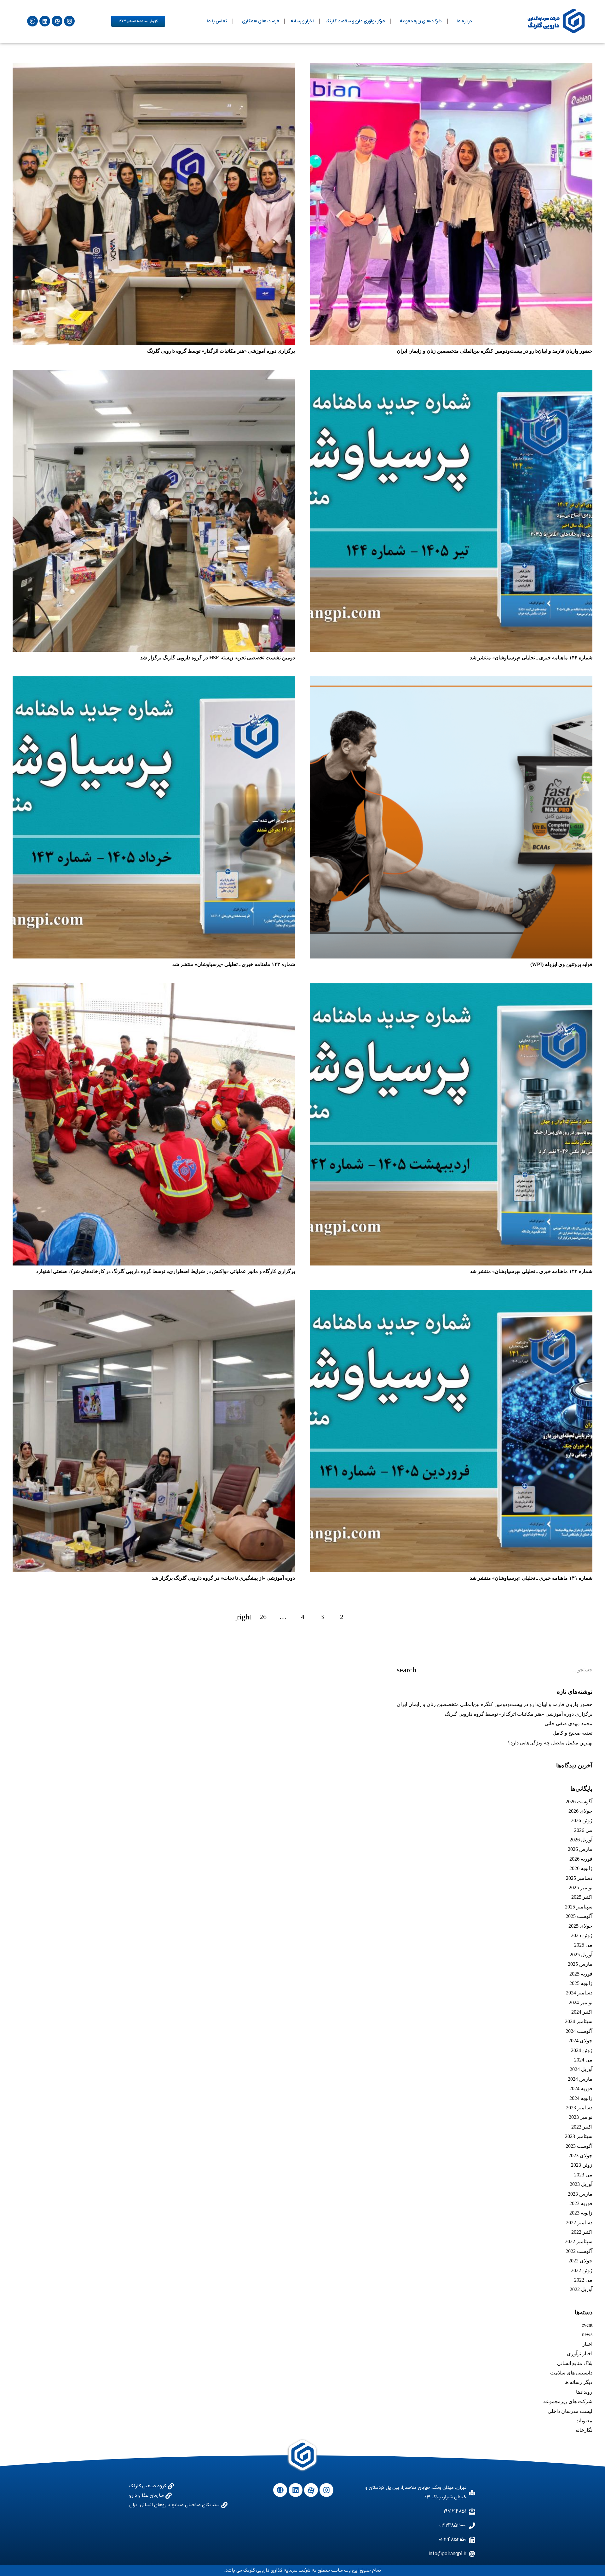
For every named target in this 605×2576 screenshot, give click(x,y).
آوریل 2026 (581, 1840)
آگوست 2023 (579, 2146)
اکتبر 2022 (582, 2232)
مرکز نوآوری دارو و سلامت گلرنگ (355, 21)
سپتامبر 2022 (579, 2241)
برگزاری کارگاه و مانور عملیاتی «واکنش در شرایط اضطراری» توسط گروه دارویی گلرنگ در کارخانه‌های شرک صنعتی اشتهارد (166, 1271)
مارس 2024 (580, 2079)
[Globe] (280, 2490)
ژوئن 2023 (582, 2165)
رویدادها (584, 2392)
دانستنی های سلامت (571, 2373)
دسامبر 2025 (579, 1878)
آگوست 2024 (579, 2031)
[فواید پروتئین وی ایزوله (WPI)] (451, 817)
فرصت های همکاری (260, 21)
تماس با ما (217, 21)
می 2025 (583, 1945)
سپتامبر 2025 (579, 1907)
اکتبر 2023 (582, 2127)
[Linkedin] (45, 21)
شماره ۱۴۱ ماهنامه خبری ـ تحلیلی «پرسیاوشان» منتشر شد (531, 1578)
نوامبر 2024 (581, 2002)
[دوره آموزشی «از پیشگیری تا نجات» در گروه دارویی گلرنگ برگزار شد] (154, 1431)
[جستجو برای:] (495, 1670)
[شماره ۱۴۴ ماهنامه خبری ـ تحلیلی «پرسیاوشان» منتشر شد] (451, 511)
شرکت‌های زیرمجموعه (421, 21)
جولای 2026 (580, 1811)
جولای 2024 (580, 2041)
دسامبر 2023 (579, 2108)
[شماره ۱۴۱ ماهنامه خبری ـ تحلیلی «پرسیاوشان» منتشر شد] (451, 1431)
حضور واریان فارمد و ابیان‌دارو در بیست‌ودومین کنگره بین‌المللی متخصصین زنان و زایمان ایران (495, 351)
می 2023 (583, 2175)
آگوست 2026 (579, 1802)
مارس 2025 (580, 1964)
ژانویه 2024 (581, 2098)
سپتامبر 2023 (579, 2136)
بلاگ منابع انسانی (575, 2363)
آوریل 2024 (581, 2069)
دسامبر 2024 (579, 1993)
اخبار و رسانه (302, 21)
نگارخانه (584, 2430)
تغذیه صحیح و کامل (573, 1733)
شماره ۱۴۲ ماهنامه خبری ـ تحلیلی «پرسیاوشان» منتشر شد (531, 1271)
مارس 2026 (580, 1849)
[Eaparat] (57, 21)
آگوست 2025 (579, 1916)
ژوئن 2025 (582, 1935)
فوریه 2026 (581, 1859)
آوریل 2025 (581, 1955)
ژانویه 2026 (581, 1868)
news (587, 2334)
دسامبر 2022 (579, 2223)
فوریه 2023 (581, 2203)
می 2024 (583, 2060)
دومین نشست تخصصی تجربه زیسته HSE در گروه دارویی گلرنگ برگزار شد (218, 658)
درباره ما (464, 21)
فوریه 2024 (581, 2088)
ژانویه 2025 (581, 1983)
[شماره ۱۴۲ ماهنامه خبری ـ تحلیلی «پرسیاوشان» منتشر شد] (451, 1124)
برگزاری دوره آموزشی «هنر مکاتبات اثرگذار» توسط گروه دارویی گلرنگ (221, 351)
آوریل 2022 (581, 2289)
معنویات (584, 2421)
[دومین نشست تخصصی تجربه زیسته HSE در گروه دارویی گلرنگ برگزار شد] (154, 511)
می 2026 (583, 1830)
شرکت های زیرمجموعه (568, 2401)
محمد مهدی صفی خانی (568, 1723)
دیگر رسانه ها (578, 2382)
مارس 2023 (580, 2194)
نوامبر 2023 (581, 2117)
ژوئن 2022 (582, 2270)
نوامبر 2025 (581, 1888)
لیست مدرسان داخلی (570, 2411)
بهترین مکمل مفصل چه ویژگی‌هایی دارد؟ (550, 1743)
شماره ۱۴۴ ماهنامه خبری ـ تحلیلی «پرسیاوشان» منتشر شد (531, 658)
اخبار (587, 2344)
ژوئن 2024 (582, 2050)
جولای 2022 (580, 2261)
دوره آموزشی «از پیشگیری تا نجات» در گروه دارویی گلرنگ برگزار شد (223, 1578)
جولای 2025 (580, 1926)
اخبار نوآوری (580, 2354)
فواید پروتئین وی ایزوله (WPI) (561, 964)
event (587, 2325)
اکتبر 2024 (582, 2012)
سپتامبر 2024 (579, 2021)
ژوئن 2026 (582, 1820)
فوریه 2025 (581, 1974)
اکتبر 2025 (582, 1897)
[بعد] (244, 1617)
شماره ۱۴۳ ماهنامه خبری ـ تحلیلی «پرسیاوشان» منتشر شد (234, 964)
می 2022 (583, 2280)
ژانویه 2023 (581, 2213)
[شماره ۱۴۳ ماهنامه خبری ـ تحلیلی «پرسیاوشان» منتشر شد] (154, 817)
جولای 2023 (580, 2155)
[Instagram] (69, 21)
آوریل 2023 (581, 2184)
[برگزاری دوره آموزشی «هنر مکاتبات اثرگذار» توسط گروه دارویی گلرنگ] (154, 204)
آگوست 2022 (579, 2251)
